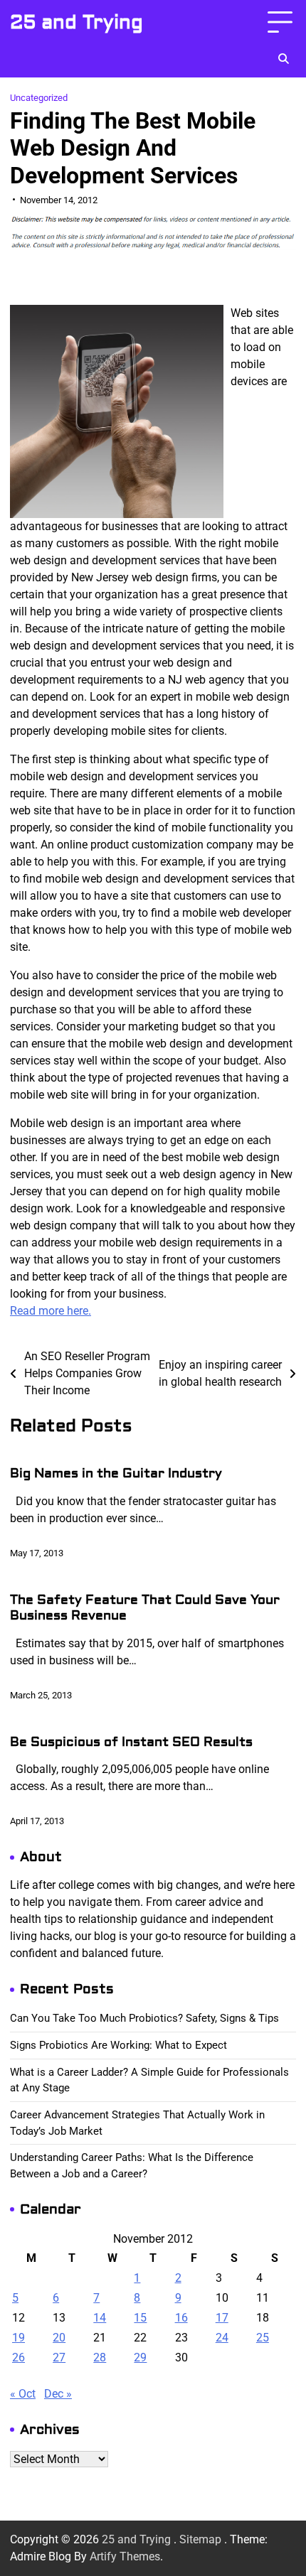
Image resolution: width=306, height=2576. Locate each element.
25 (263, 2338)
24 (222, 2338)
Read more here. (51, 1311)
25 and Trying (76, 22)
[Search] (283, 59)
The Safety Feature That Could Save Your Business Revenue (145, 1608)
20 (59, 2338)
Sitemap (200, 2539)
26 (19, 2357)
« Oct (23, 2394)
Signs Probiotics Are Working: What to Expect (118, 2045)
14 (100, 2318)
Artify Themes (125, 2556)
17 (222, 2318)
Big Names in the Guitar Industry (116, 1473)
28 (100, 2357)
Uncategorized (39, 98)
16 (181, 2318)
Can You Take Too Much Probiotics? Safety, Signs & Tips (144, 2018)
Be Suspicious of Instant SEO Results (131, 1742)
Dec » (58, 2394)
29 (140, 2357)
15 (140, 2318)
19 (19, 2338)
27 (59, 2357)
